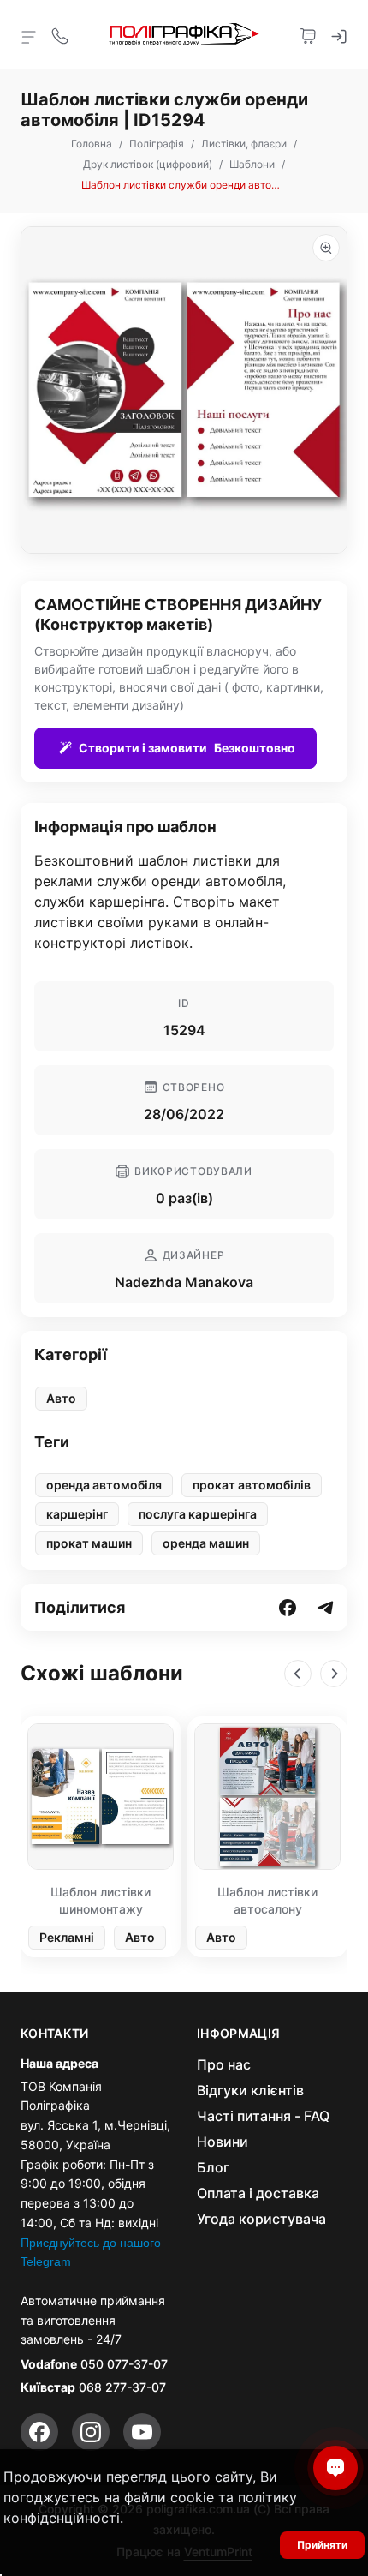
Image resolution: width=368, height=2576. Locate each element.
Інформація (239, 2034)
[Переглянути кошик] (308, 34)
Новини (223, 2142)
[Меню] (29, 36)
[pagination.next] (334, 1674)
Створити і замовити (187, 748)
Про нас (224, 2064)
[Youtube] (142, 2432)
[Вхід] (339, 34)
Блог (213, 2167)
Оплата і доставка (258, 2193)
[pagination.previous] (298, 1674)
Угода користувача (261, 2219)
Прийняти (322, 2545)
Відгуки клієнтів (250, 2090)
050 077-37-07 (124, 2364)
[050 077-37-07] (60, 34)
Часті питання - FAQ (263, 2116)
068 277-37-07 (122, 2387)
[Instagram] (91, 2432)
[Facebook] (39, 2432)
